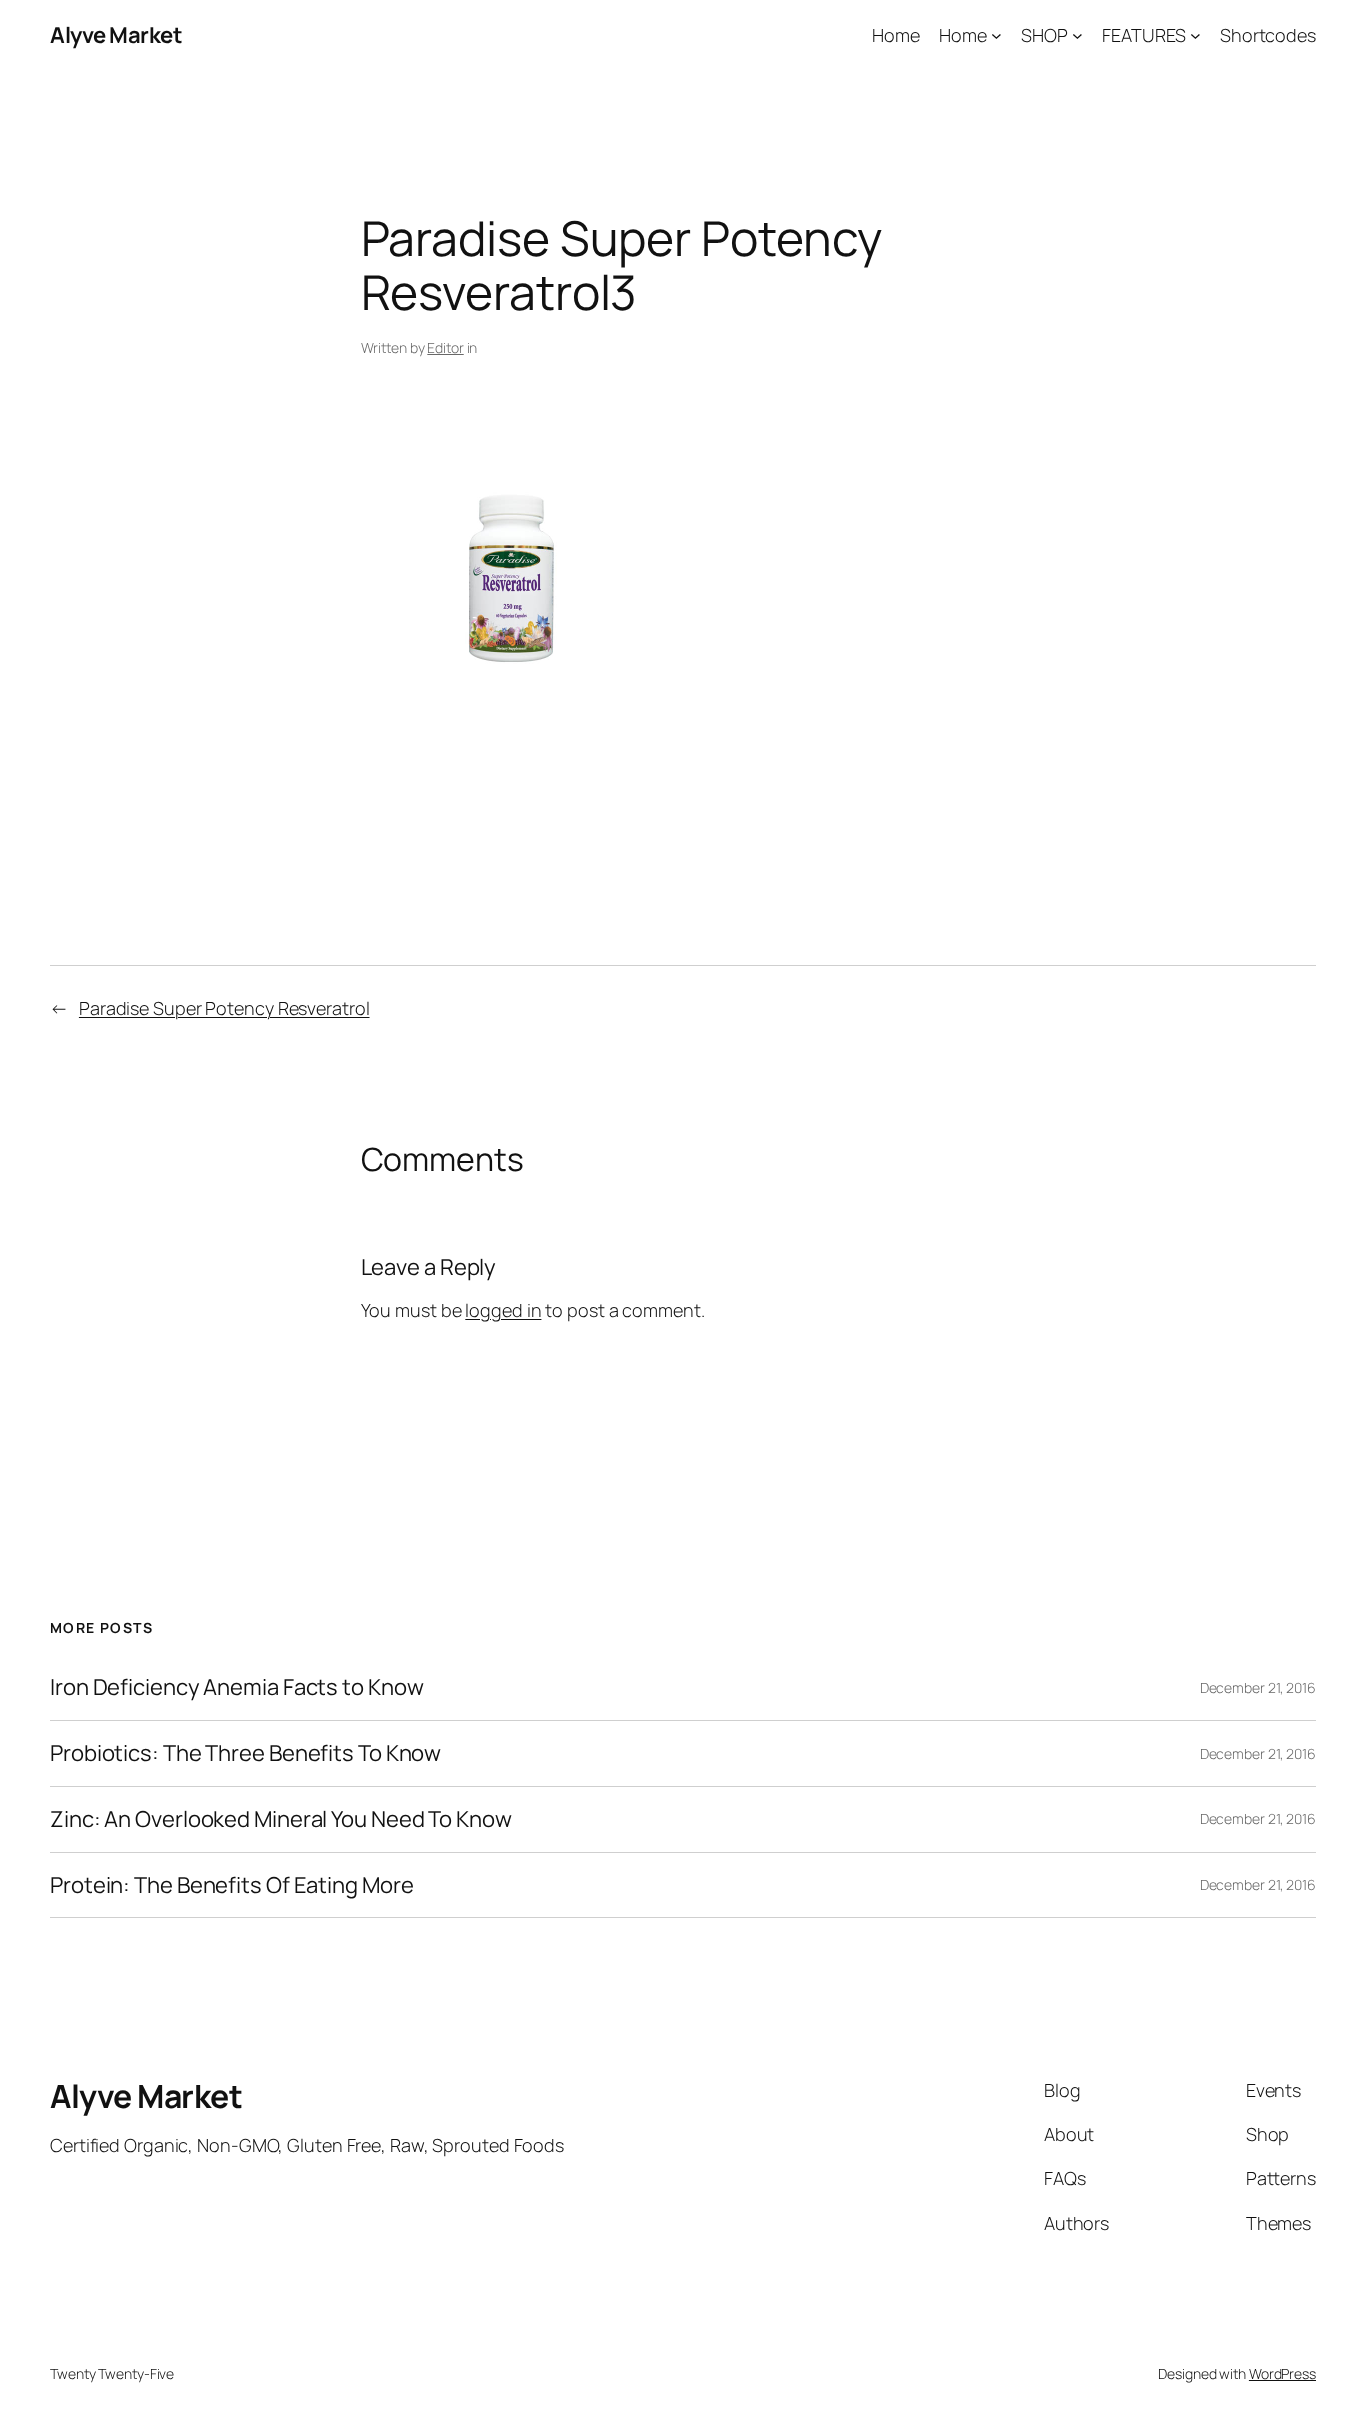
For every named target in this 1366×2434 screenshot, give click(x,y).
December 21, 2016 (1258, 1687)
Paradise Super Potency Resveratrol (224, 1008)
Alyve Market (116, 35)
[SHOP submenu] (1077, 35)
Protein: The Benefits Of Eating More (231, 1885)
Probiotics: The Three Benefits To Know (245, 1753)
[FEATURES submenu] (1195, 35)
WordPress (1282, 2373)
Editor (445, 347)
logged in (503, 1310)
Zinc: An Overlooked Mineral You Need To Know (281, 1819)
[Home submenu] (996, 35)
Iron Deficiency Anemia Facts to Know (236, 1687)
